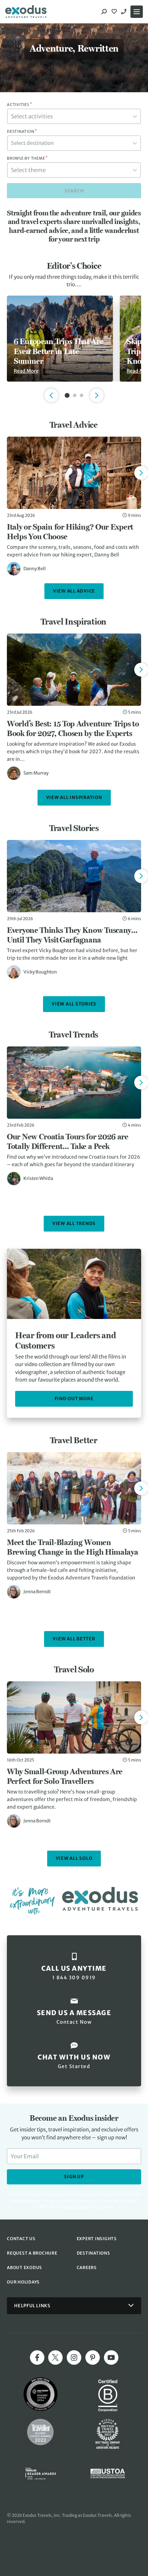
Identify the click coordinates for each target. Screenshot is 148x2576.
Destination (22, 131)
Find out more (74, 1399)
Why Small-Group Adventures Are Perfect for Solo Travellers (65, 1776)
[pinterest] (93, 2357)
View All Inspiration (74, 797)
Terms (97, 2207)
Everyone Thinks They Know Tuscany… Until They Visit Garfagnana (72, 935)
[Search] (104, 12)
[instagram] (74, 2357)
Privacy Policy (76, 2207)
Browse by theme (27, 158)
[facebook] (37, 2357)
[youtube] (111, 2357)
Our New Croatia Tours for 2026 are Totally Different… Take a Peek (68, 1141)
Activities (19, 105)
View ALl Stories (74, 1004)
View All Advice (74, 591)
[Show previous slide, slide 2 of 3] (51, 395)
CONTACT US (21, 2239)
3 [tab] (82, 395)
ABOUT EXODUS (24, 2268)
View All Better (74, 1639)
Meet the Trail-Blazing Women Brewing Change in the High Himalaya (73, 1547)
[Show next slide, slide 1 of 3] (97, 395)
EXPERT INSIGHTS (97, 2239)
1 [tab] (67, 395)
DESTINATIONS (93, 2253)
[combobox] (74, 116)
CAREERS (87, 2268)
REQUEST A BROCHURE (32, 2253)
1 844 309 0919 (125, 12)
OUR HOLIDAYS (23, 2282)
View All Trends (74, 1223)
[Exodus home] (26, 12)
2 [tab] (75, 395)
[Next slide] (141, 473)
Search (74, 191)
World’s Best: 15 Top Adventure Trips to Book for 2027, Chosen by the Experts (73, 728)
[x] (55, 2357)
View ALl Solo (74, 1858)
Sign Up (74, 2177)
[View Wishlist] (115, 12)
